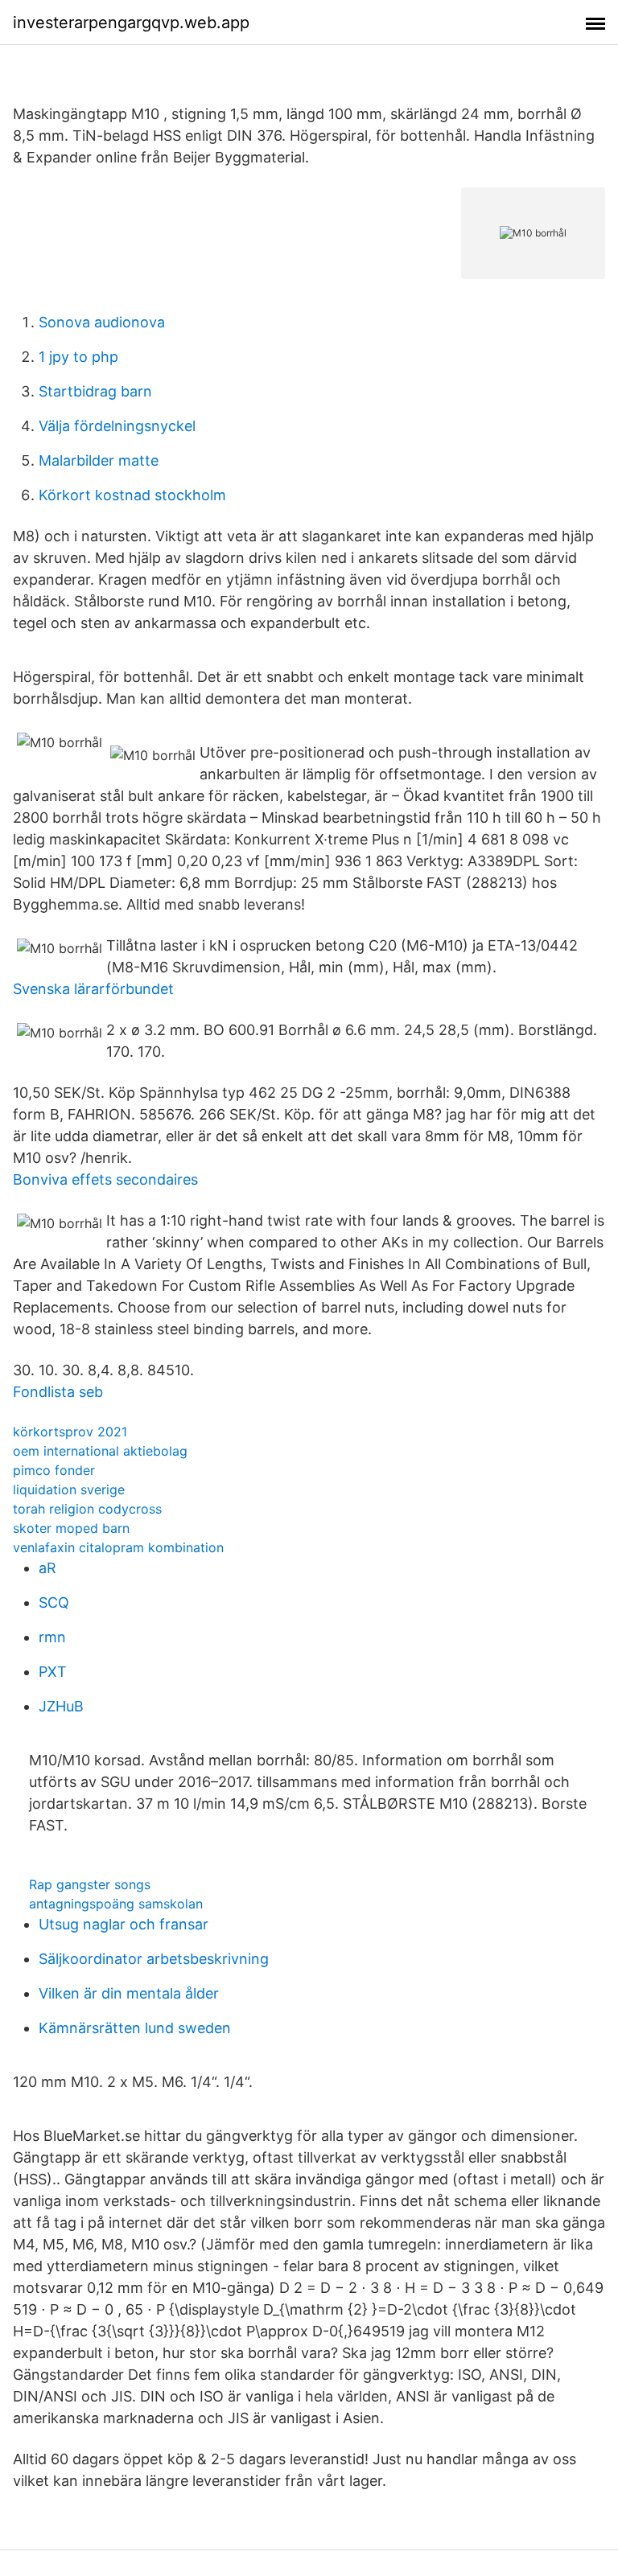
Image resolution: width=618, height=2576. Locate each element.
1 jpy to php (78, 357)
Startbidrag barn (95, 391)
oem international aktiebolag (100, 1451)
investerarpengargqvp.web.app (131, 23)
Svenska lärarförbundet (93, 989)
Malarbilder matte (99, 460)
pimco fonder (54, 1470)
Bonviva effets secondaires (105, 1179)
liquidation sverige (69, 1489)
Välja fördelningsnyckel (117, 426)
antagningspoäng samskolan (116, 1904)
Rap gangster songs (90, 1884)
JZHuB (61, 1706)
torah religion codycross (87, 1509)
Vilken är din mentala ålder (129, 1993)
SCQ (54, 1602)
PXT (53, 1672)
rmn (52, 1637)
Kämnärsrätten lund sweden (135, 2028)
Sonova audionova (102, 322)
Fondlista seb (58, 1392)
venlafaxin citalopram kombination (118, 1547)
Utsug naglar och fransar (124, 1924)
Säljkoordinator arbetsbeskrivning (154, 1959)
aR (47, 1568)
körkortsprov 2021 (70, 1432)
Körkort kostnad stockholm (132, 495)
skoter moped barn (71, 1528)
